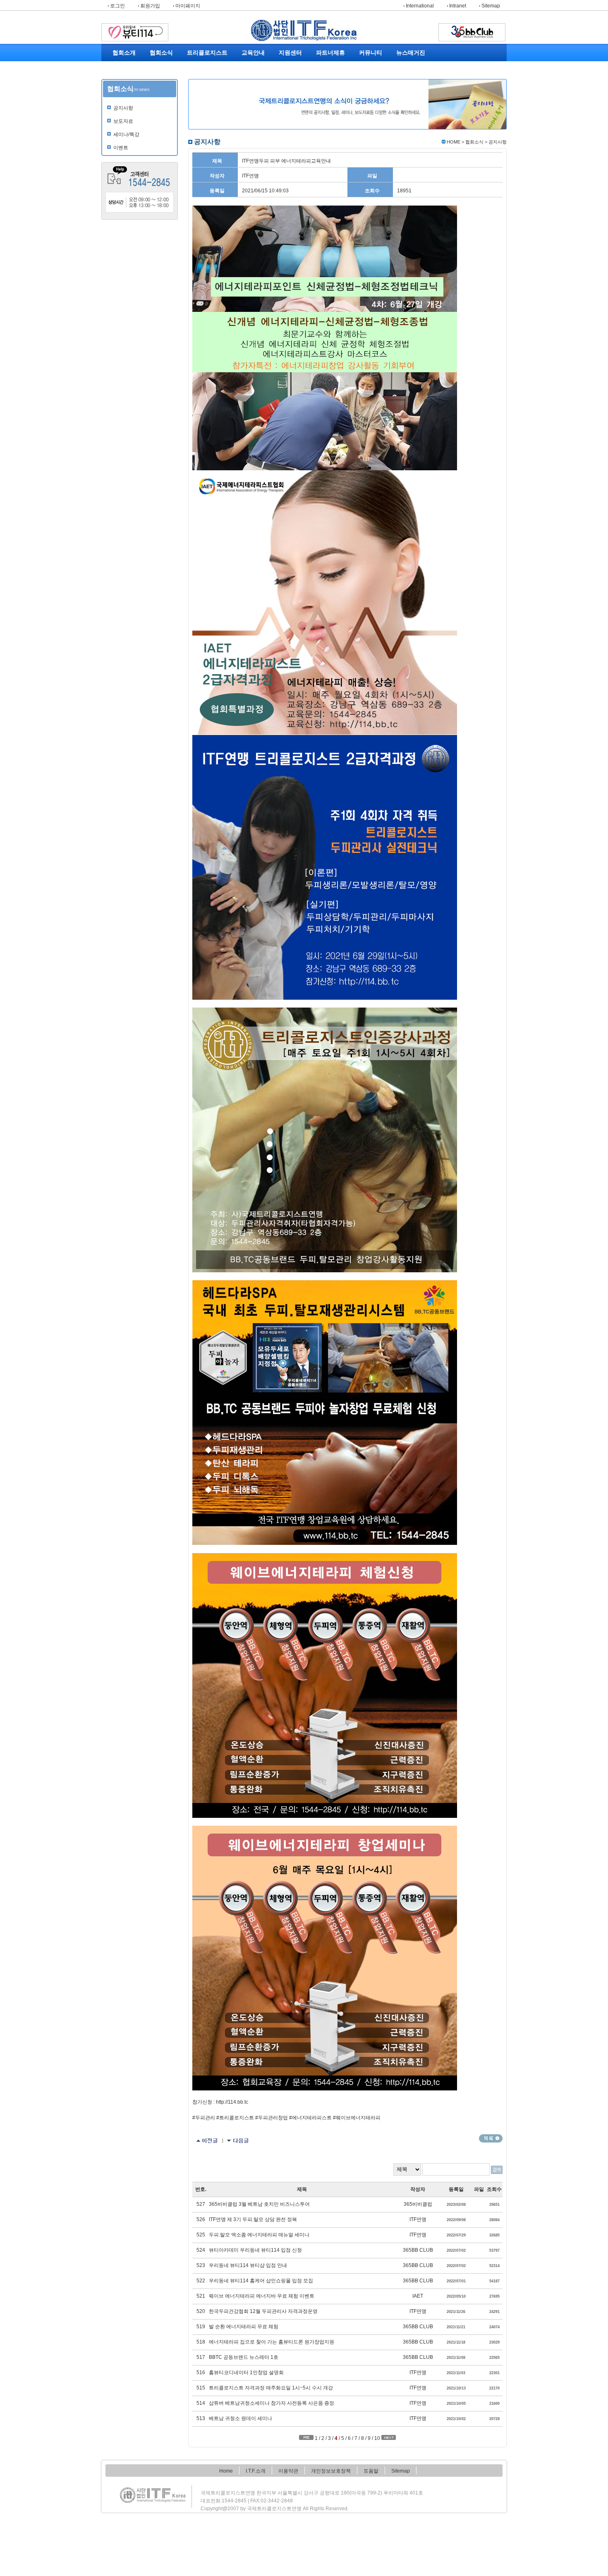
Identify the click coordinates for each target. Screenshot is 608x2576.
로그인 (117, 6)
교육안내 (253, 53)
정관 (124, 95)
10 (377, 2438)
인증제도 (328, 77)
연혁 (124, 86)
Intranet (457, 6)
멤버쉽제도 (328, 67)
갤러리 (366, 77)
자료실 (366, 86)
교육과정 (253, 67)
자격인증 (203, 77)
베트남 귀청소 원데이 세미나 (241, 2418)
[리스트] (491, 2138)
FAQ (290, 67)
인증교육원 (253, 86)
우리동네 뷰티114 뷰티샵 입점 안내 (248, 2265)
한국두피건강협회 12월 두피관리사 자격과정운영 (263, 2311)
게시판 (366, 67)
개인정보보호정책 (331, 2471)
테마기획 (411, 77)
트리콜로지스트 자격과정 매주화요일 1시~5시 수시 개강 (271, 2388)
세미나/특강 (126, 134)
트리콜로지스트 (207, 53)
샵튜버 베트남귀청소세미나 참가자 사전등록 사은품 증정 (272, 2403)
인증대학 (253, 95)
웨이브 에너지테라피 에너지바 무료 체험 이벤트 (262, 2296)
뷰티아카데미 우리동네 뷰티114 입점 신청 (255, 2250)
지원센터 (290, 53)
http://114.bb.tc (232, 2102)
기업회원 (328, 95)
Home (226, 2471)
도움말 (371, 2471)
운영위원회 (124, 113)
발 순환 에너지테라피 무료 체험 (244, 2327)
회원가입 (150, 6)
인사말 (124, 67)
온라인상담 (290, 77)
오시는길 (124, 122)
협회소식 (161, 53)
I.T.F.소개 (256, 2471)
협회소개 (124, 53)
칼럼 (411, 86)
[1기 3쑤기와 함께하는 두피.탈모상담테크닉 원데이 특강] (207, 2141)
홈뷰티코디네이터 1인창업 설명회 (246, 2373)
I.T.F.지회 (253, 77)
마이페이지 (187, 6)
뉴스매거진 (411, 53)
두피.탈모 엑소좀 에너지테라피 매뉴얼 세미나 (259, 2235)
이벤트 (162, 95)
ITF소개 (124, 77)
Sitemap (490, 6)
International (419, 6)
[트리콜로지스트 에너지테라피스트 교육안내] (238, 2141)
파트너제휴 (330, 53)
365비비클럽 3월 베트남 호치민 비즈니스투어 (259, 2204)
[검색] (497, 2170)
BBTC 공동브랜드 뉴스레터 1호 (244, 2357)
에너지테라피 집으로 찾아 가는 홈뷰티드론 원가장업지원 (272, 2342)
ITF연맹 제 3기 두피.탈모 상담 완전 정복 (253, 2219)
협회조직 (124, 104)
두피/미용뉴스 (411, 67)
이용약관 (288, 2471)
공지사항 (162, 67)
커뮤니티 (371, 53)
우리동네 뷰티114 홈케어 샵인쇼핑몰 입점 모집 (261, 2281)
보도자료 (162, 77)
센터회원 (328, 86)
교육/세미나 (162, 86)
